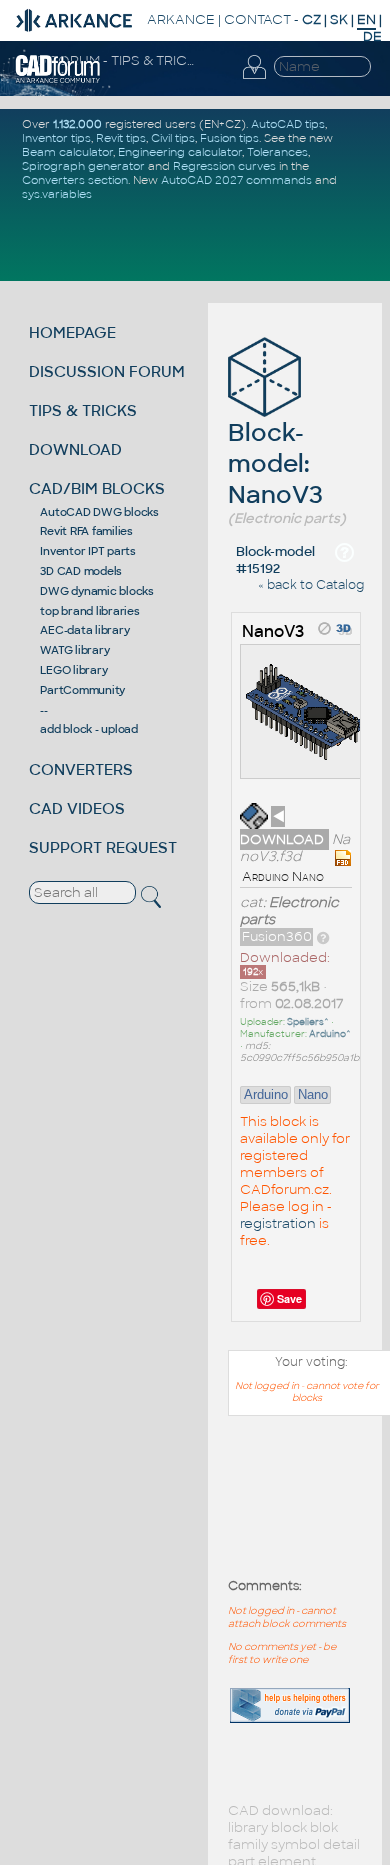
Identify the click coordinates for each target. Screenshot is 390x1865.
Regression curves (224, 166)
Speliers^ (308, 1022)
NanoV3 (273, 631)
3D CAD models (81, 571)
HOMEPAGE (72, 332)
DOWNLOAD (75, 449)
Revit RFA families (86, 531)
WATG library (74, 650)
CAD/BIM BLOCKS (97, 488)
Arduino (266, 1094)
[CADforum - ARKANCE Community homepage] (58, 80)
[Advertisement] (299, 1507)
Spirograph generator (83, 166)
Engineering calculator (180, 152)
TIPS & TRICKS (83, 410)
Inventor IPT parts (88, 551)
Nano (313, 1094)
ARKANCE (181, 19)
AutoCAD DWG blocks (99, 512)
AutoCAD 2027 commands (236, 180)
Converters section (75, 180)
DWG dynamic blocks (97, 591)
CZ (311, 19)
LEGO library (73, 670)
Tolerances (277, 152)
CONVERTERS (81, 769)
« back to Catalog (311, 585)
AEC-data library (84, 630)
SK (339, 19)
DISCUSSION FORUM (107, 371)
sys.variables (57, 194)
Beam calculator (67, 152)
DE (372, 36)
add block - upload (89, 729)
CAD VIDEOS (77, 808)
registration (278, 1223)
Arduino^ (330, 1034)
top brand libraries (89, 611)
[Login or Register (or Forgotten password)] (254, 79)
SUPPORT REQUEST (103, 847)
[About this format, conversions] (323, 936)
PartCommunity (82, 690)
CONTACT (257, 19)
